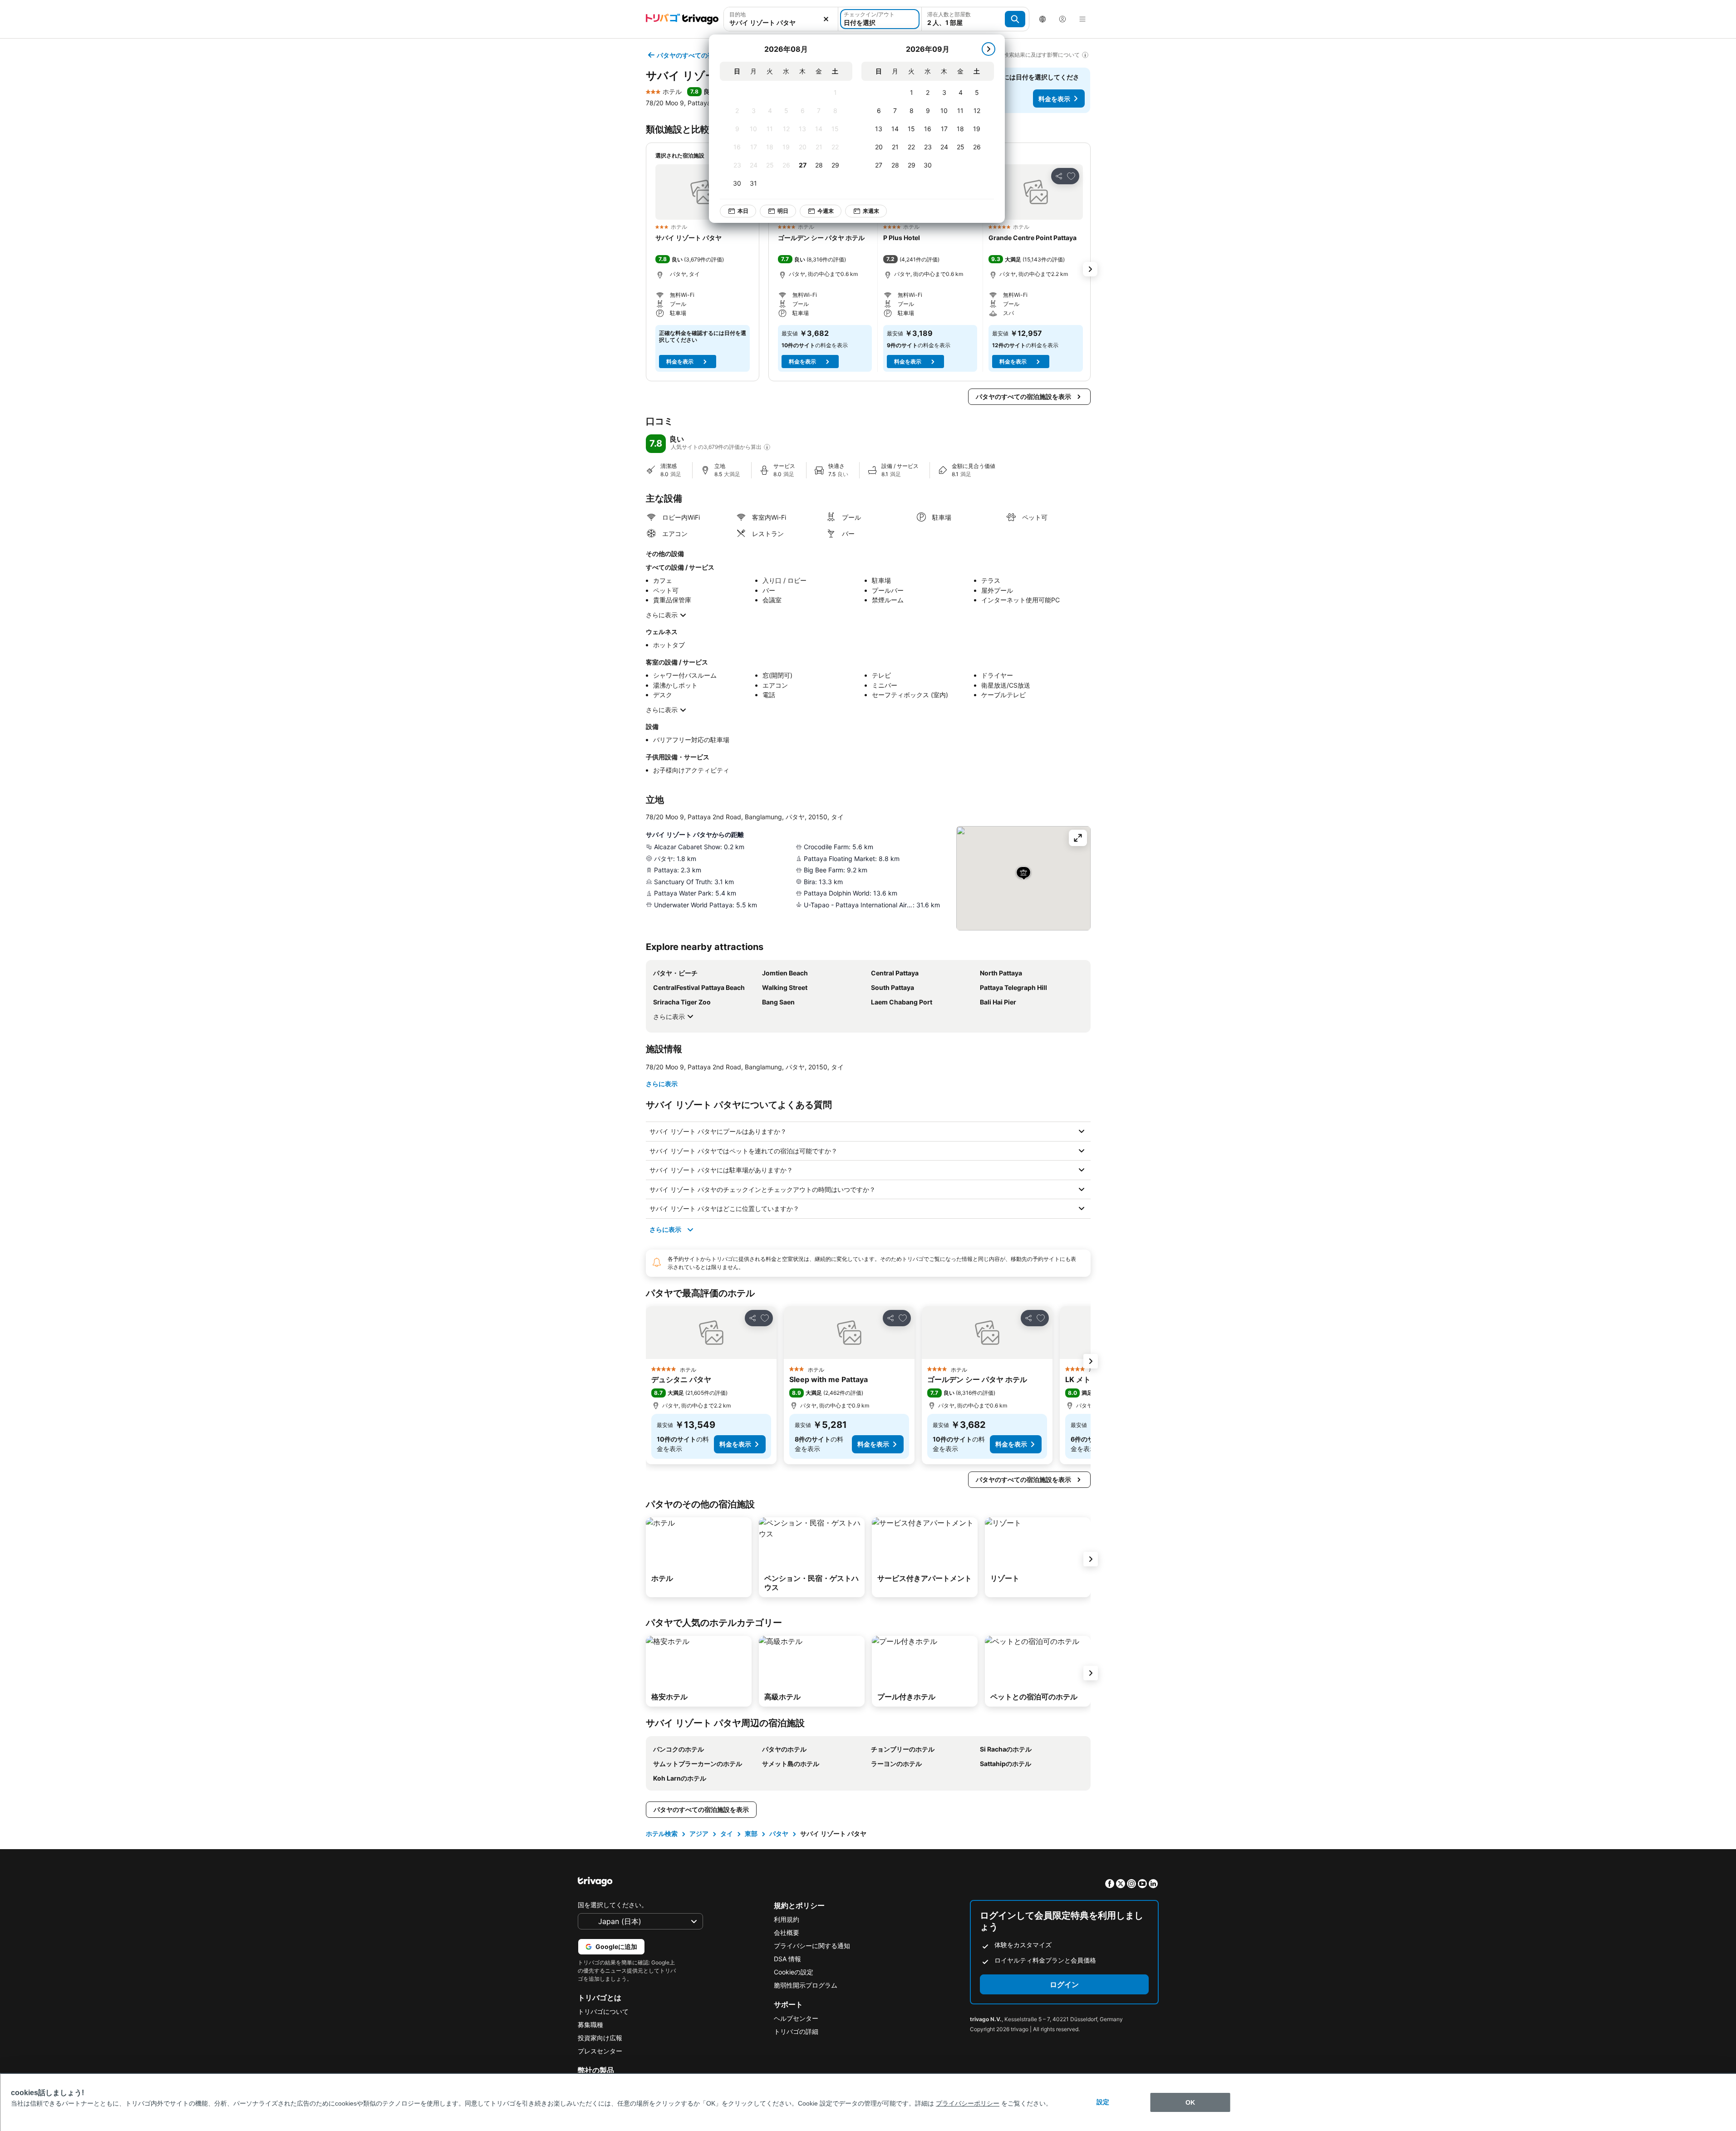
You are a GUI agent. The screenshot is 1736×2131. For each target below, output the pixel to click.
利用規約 (787, 1919)
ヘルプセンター (796, 2018)
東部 (751, 1833)
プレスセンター (600, 2051)
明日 (783, 211)
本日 (743, 211)
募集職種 (590, 2025)
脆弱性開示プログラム (806, 1985)
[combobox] (781, 22)
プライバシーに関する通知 (812, 1946)
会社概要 (787, 1932)
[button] (703, 192)
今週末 (826, 211)
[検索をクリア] (826, 19)
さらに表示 (662, 615)
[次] (988, 49)
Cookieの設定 (794, 1972)
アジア (699, 1833)
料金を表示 (1054, 99)
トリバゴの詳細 (796, 2031)
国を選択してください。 (613, 1905)
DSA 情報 (787, 1959)
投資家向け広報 (600, 2038)
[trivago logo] (682, 19)
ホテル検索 (662, 1833)
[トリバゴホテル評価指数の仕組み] (767, 447)
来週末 (871, 211)
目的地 (738, 14)
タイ (727, 1833)
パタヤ (779, 1833)
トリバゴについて (603, 2011)
